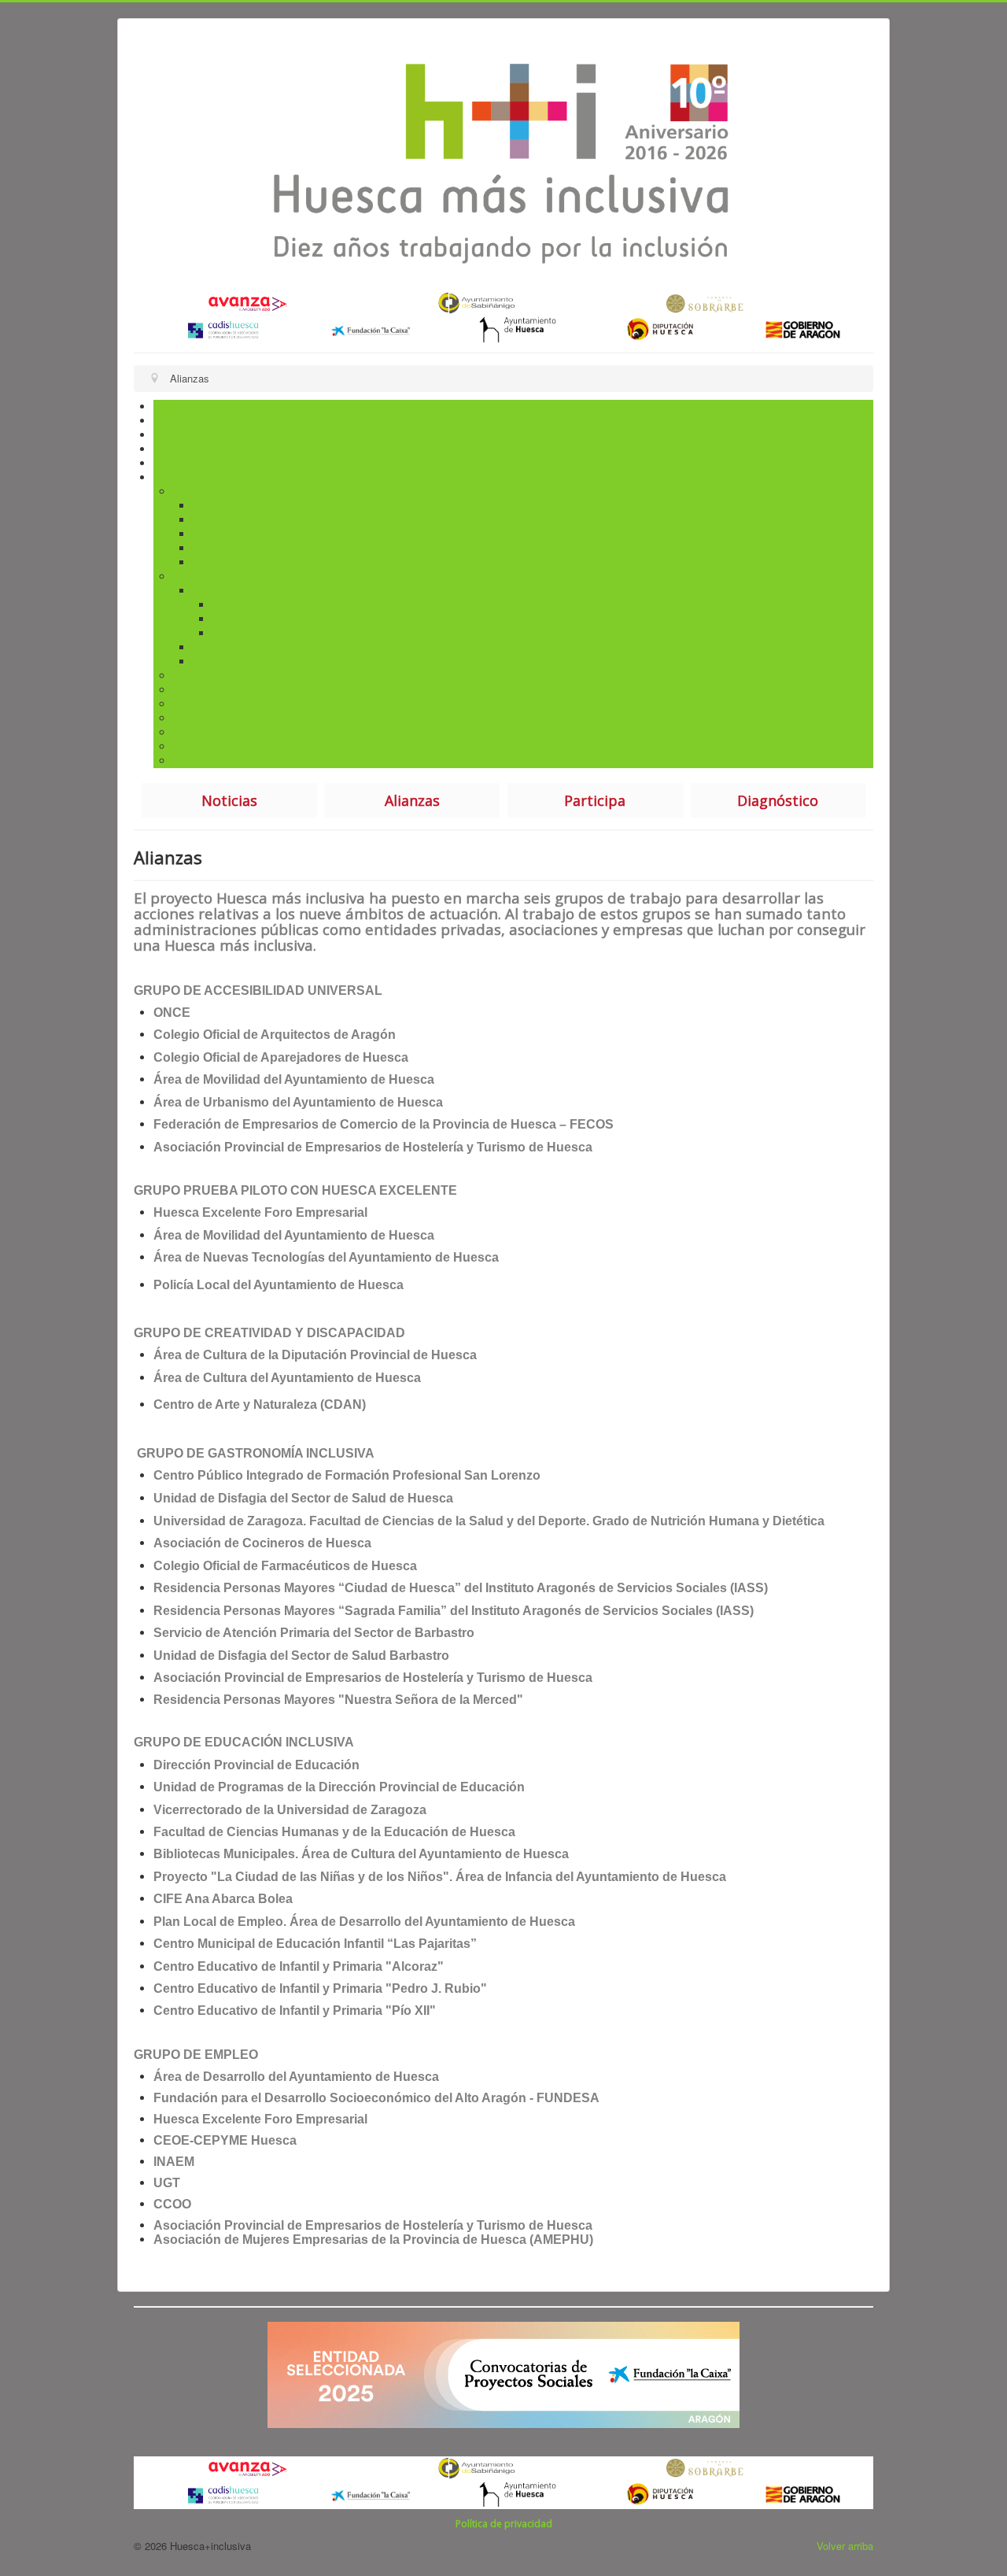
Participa (595, 800)
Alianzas (412, 800)
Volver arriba (845, 2546)
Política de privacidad (504, 2524)
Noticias (229, 800)
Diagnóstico (778, 800)
